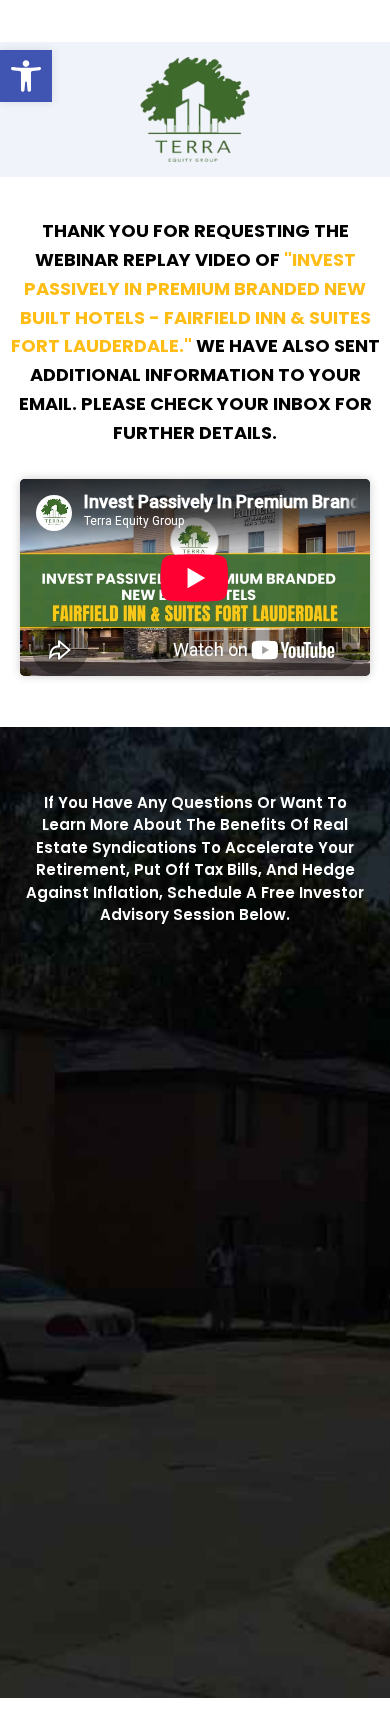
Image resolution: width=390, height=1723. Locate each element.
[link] (26, 76)
